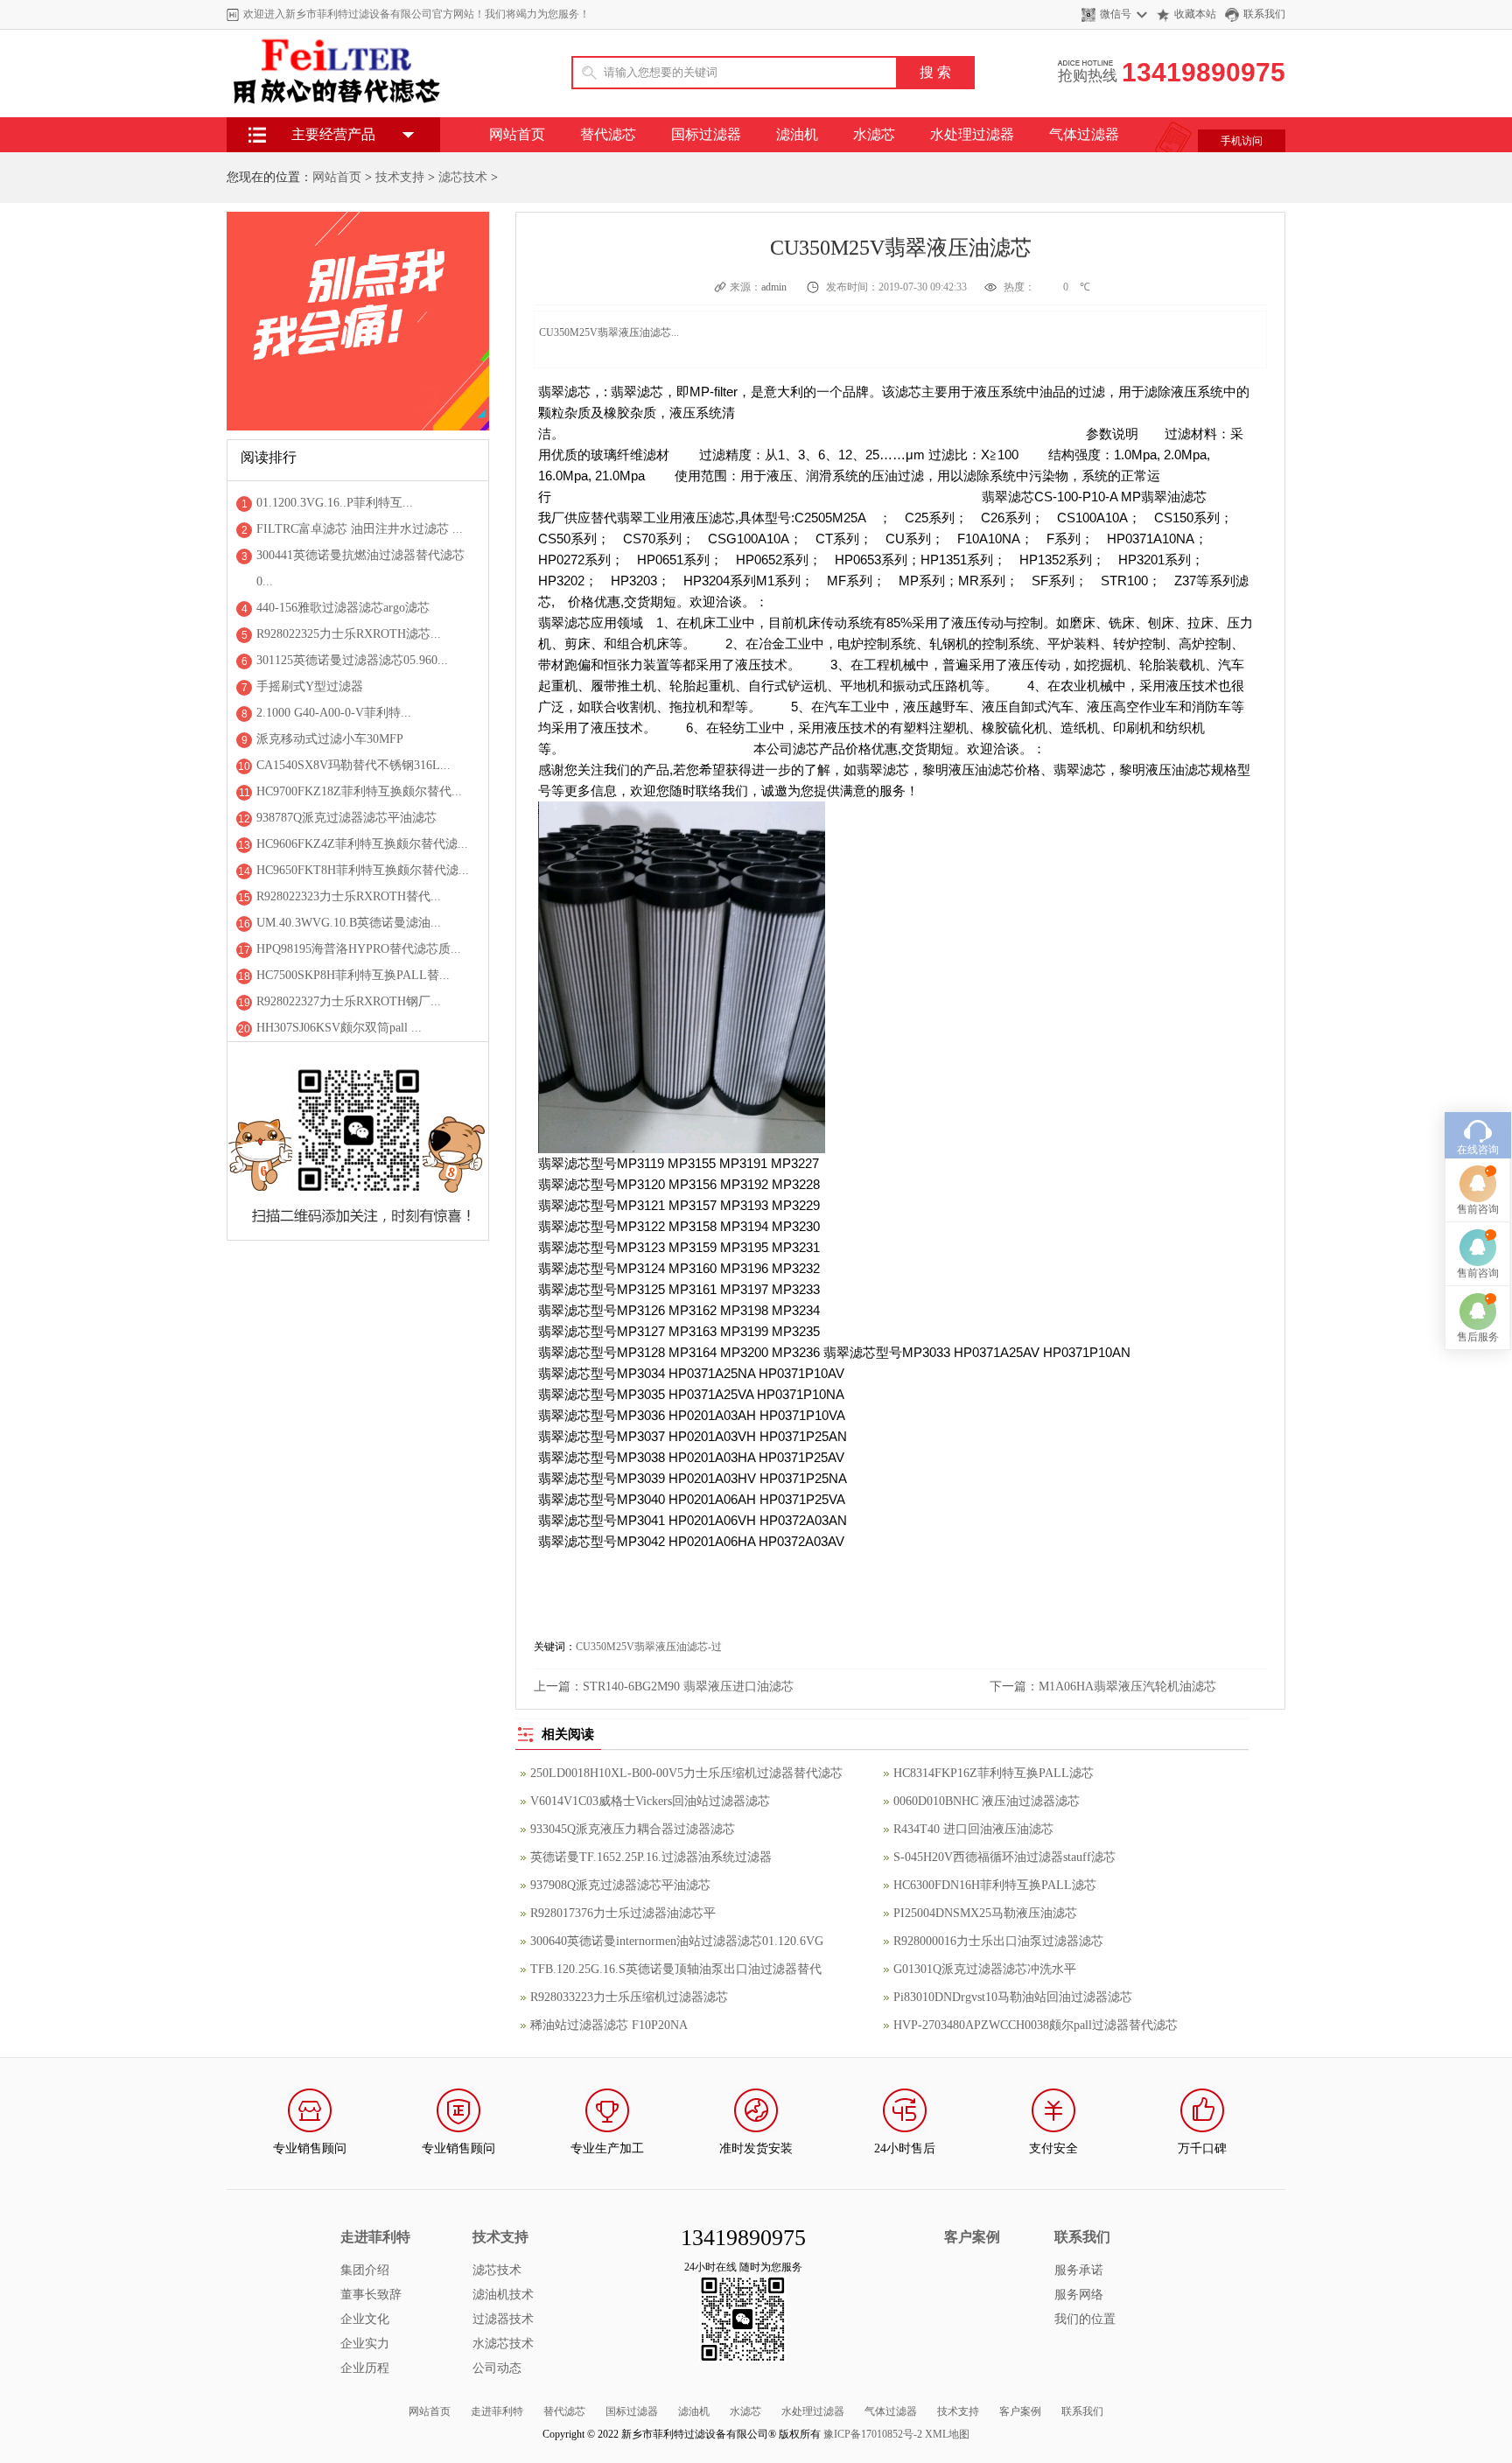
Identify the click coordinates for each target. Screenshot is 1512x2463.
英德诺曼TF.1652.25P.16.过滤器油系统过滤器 (651, 1857)
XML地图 (947, 2434)
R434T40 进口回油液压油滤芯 (973, 1829)
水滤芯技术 (503, 2344)
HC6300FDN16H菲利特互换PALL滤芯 (995, 1885)
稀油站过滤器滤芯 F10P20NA (609, 2025)
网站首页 (517, 134)
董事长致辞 (371, 2295)
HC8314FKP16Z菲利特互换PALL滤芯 (994, 1773)
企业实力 (365, 2344)
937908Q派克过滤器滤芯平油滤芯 (620, 1885)
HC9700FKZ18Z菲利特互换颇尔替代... (359, 791)
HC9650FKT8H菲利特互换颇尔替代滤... (363, 870)
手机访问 (1242, 141)
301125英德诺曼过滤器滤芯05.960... (352, 660)
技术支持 (400, 177)
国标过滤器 (706, 134)
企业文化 (365, 2319)
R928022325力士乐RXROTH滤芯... (349, 634)
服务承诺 (1079, 2270)
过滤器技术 (503, 2319)
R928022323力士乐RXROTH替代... (349, 896)
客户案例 (1020, 2411)
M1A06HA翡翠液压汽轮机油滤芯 (1127, 1686)
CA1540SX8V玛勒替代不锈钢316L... (353, 765)
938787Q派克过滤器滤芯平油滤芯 (346, 818)
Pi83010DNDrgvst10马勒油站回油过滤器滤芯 (1013, 1997)
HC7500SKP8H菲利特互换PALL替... (353, 975)
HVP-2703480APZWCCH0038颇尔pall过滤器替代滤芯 (1036, 2025)
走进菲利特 (497, 2411)
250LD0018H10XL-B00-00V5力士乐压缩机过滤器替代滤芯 (686, 1773)
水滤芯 (874, 134)
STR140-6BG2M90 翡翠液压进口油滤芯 (688, 1686)
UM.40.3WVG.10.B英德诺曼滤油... (349, 923)
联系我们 (1264, 14)
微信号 (1116, 14)
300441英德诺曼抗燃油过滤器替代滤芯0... (360, 568)
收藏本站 (1195, 14)
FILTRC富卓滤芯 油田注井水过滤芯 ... (360, 529)
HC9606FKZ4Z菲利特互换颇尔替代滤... (362, 844)
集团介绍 (365, 2270)
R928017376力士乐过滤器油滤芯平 (623, 1913)
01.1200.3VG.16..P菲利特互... (335, 503)
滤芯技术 (463, 177)
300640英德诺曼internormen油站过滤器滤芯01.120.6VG (677, 1941)
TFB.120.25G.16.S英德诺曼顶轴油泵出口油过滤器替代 (676, 1969)
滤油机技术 (503, 2295)
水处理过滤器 (972, 134)
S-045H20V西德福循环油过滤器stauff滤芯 (1004, 1857)
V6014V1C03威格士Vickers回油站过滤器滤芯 (650, 1801)
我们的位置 (1085, 2319)
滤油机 (797, 134)
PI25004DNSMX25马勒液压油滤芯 (985, 1913)
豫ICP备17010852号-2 (873, 2434)
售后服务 (1478, 1337)
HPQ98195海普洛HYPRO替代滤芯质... (359, 949)
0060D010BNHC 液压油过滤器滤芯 (987, 1801)
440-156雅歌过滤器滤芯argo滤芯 (343, 608)
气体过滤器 (1084, 134)
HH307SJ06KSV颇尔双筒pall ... (339, 1028)
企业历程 (365, 2368)
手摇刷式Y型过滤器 (310, 686)
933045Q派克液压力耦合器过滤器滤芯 (633, 1829)
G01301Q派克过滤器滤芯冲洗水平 (985, 1969)
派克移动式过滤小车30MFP (330, 739)
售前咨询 (1478, 1209)
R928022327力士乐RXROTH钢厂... (349, 1001)
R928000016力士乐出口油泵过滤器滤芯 (998, 1941)
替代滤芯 (608, 134)
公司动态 (497, 2368)
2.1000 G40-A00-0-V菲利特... (334, 713)
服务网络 (1079, 2295)
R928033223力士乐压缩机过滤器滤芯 (629, 1997)
